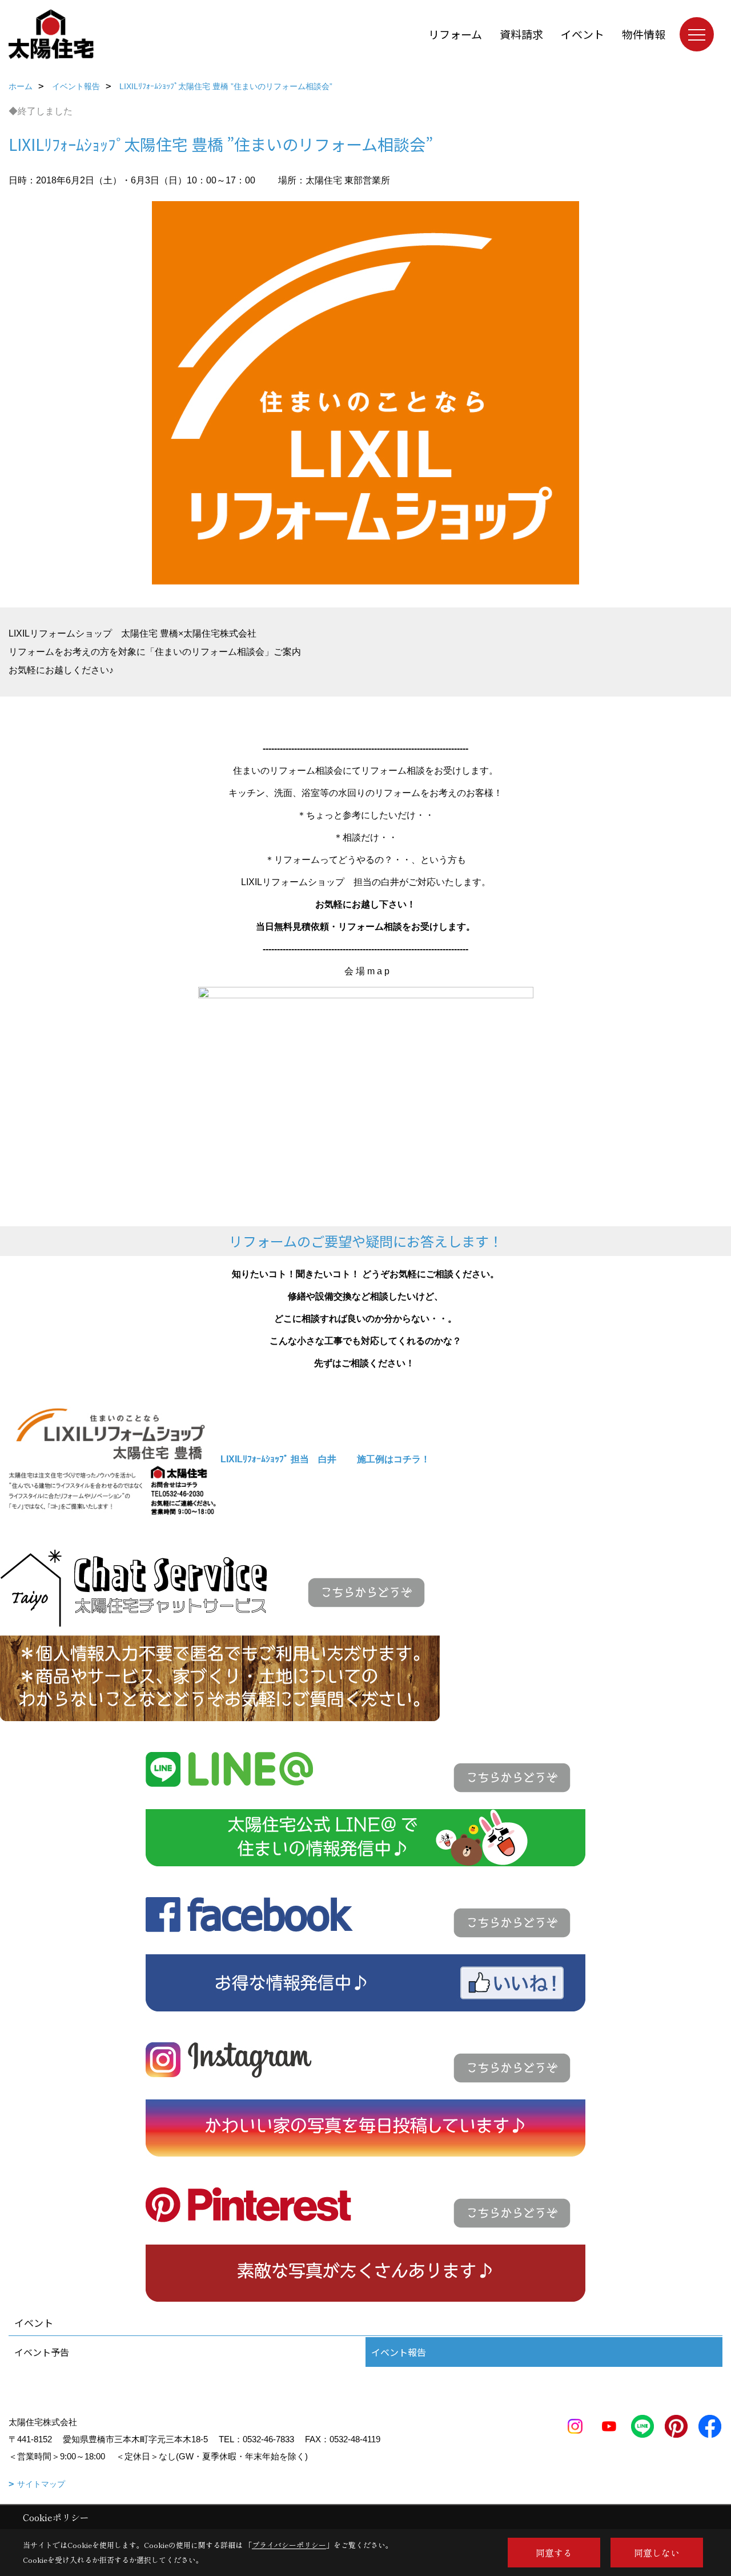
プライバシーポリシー (289, 2545)
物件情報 (644, 34)
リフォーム (455, 34)
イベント (583, 34)
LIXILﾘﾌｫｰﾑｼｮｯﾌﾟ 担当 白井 (278, 1459)
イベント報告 (399, 2352)
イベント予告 (42, 2352)
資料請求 (521, 34)
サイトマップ (41, 2484)
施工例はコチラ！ (393, 1459)
